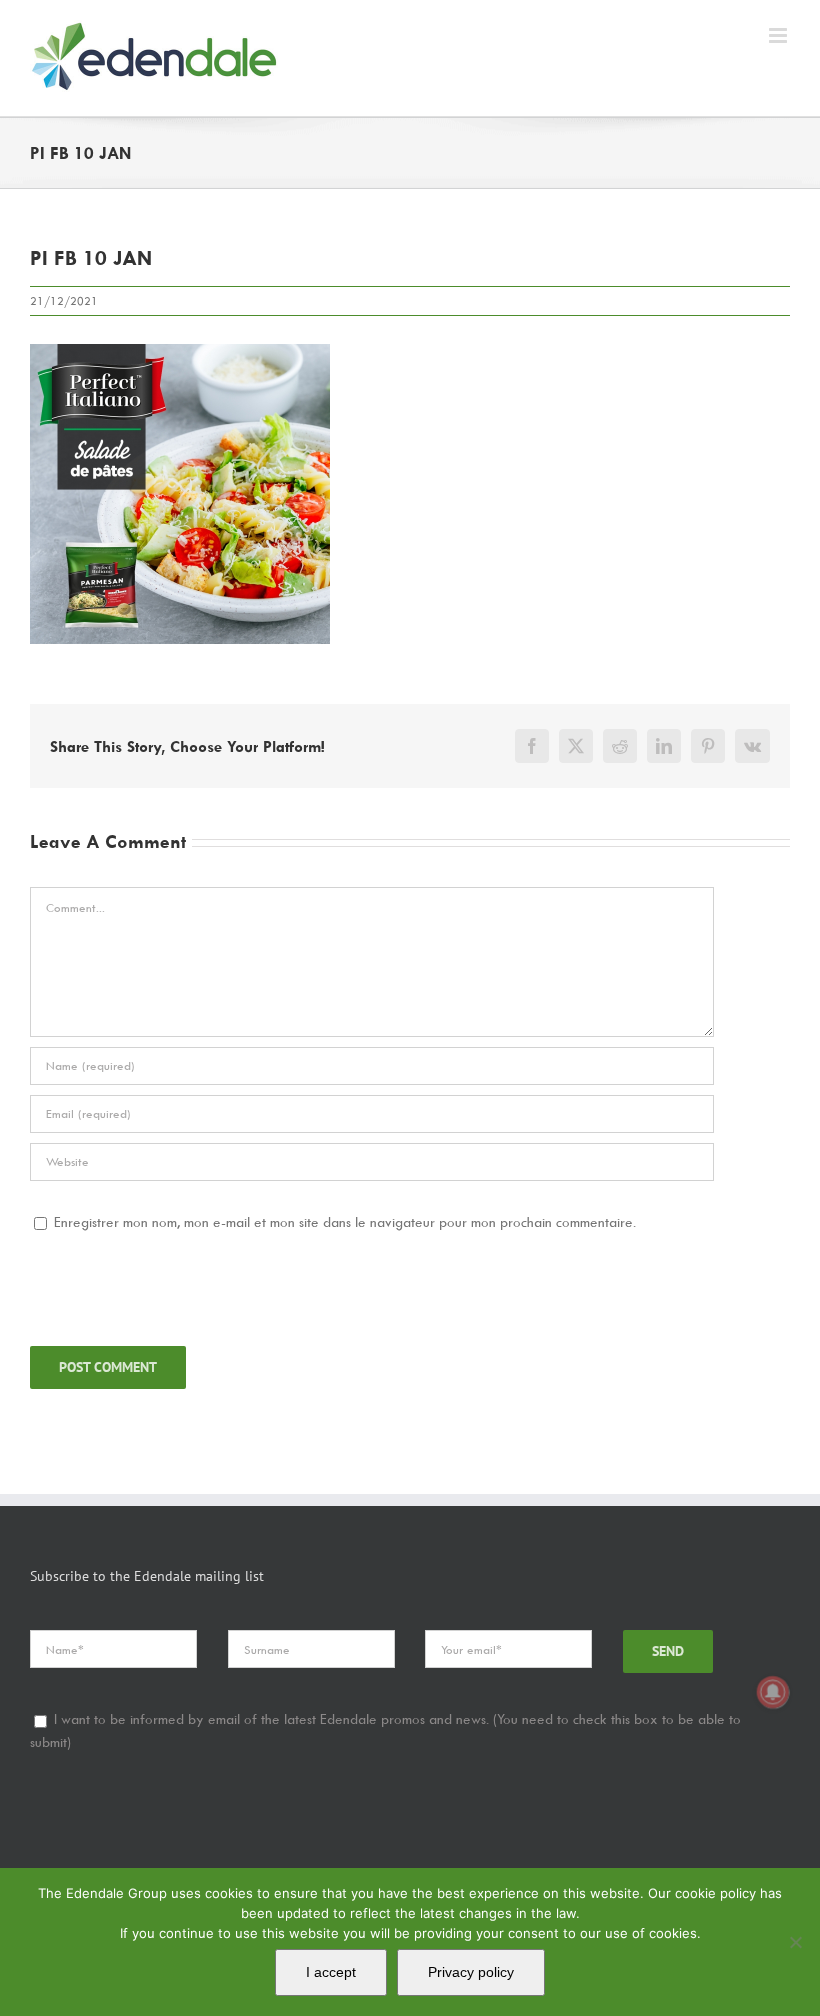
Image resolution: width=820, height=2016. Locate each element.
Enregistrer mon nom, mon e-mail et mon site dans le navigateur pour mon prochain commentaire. (345, 1221)
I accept (331, 1972)
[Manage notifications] (773, 1692)
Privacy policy (471, 1972)
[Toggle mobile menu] (779, 35)
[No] (795, 1942)
